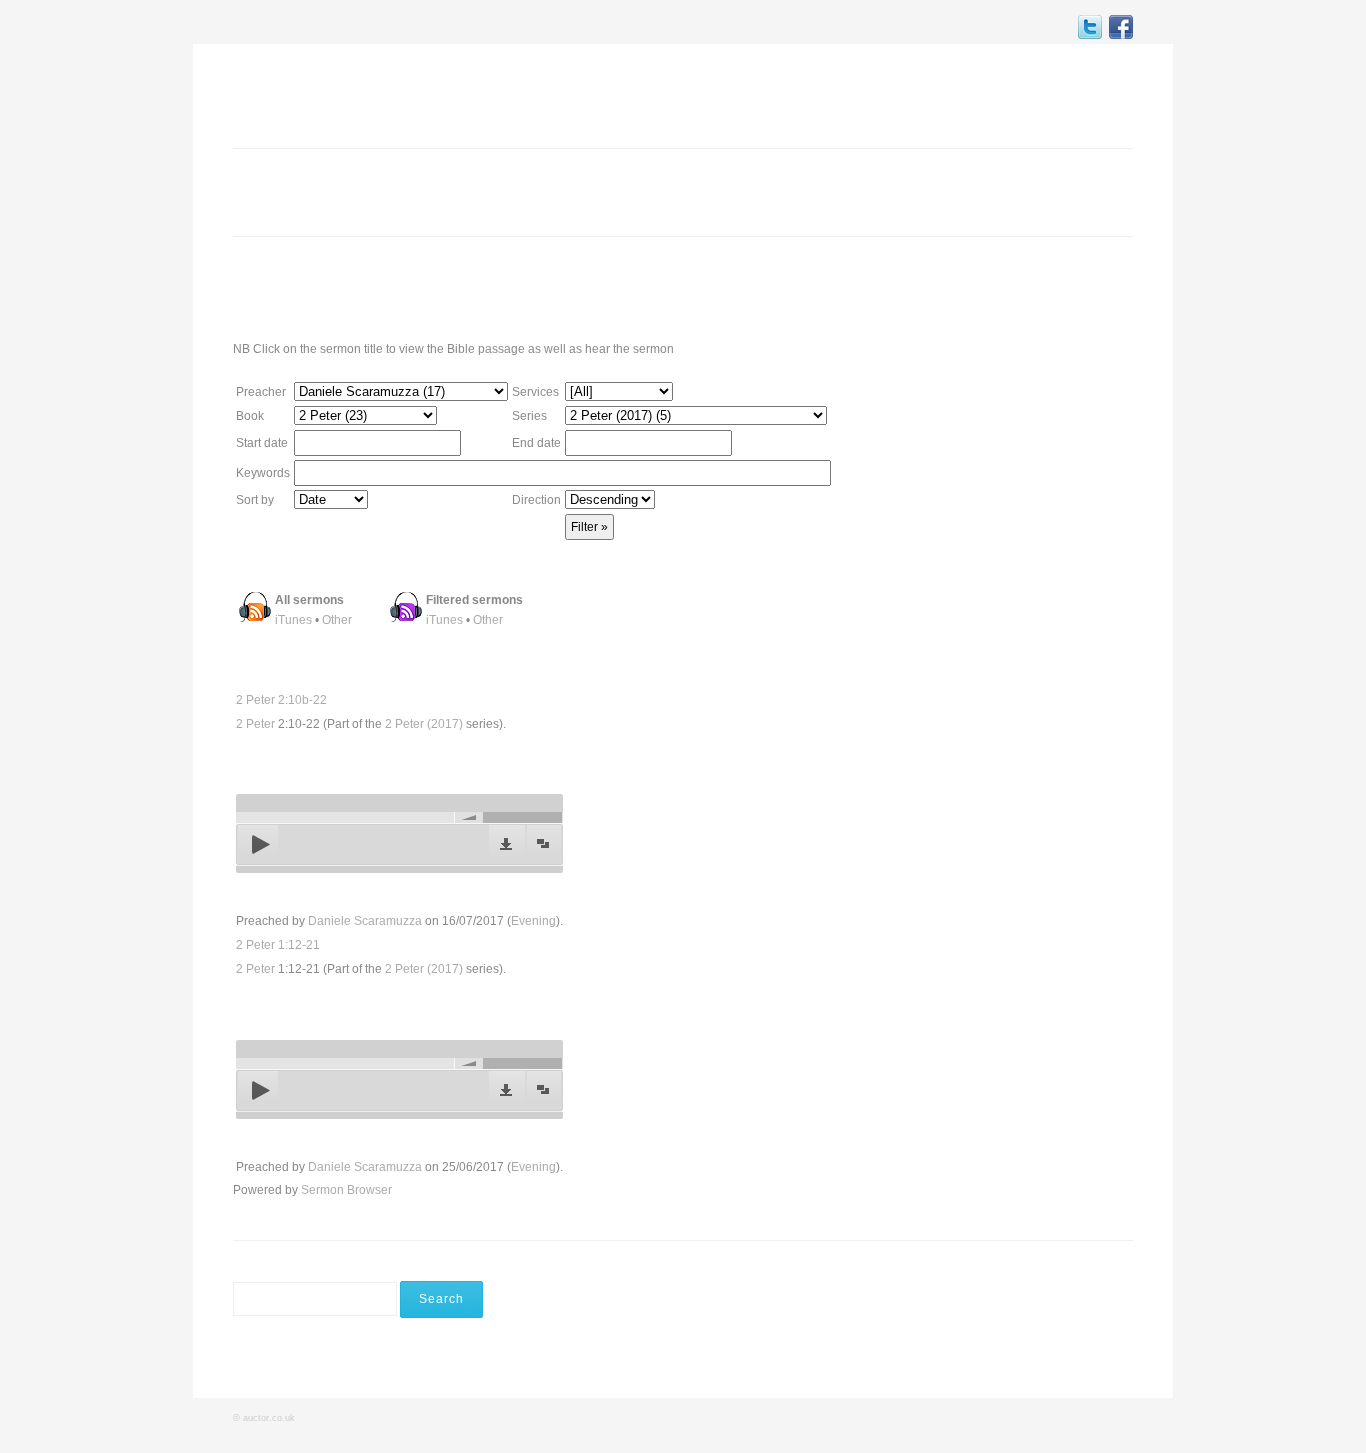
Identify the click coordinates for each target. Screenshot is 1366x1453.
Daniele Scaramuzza (365, 921)
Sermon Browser (346, 1190)
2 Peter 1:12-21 (278, 945)
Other (337, 620)
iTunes (293, 620)
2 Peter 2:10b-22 (281, 700)
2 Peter (255, 724)
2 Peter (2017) (424, 724)
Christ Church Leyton (338, 94)
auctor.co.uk (269, 1418)
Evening (533, 921)
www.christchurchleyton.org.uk (978, 287)
